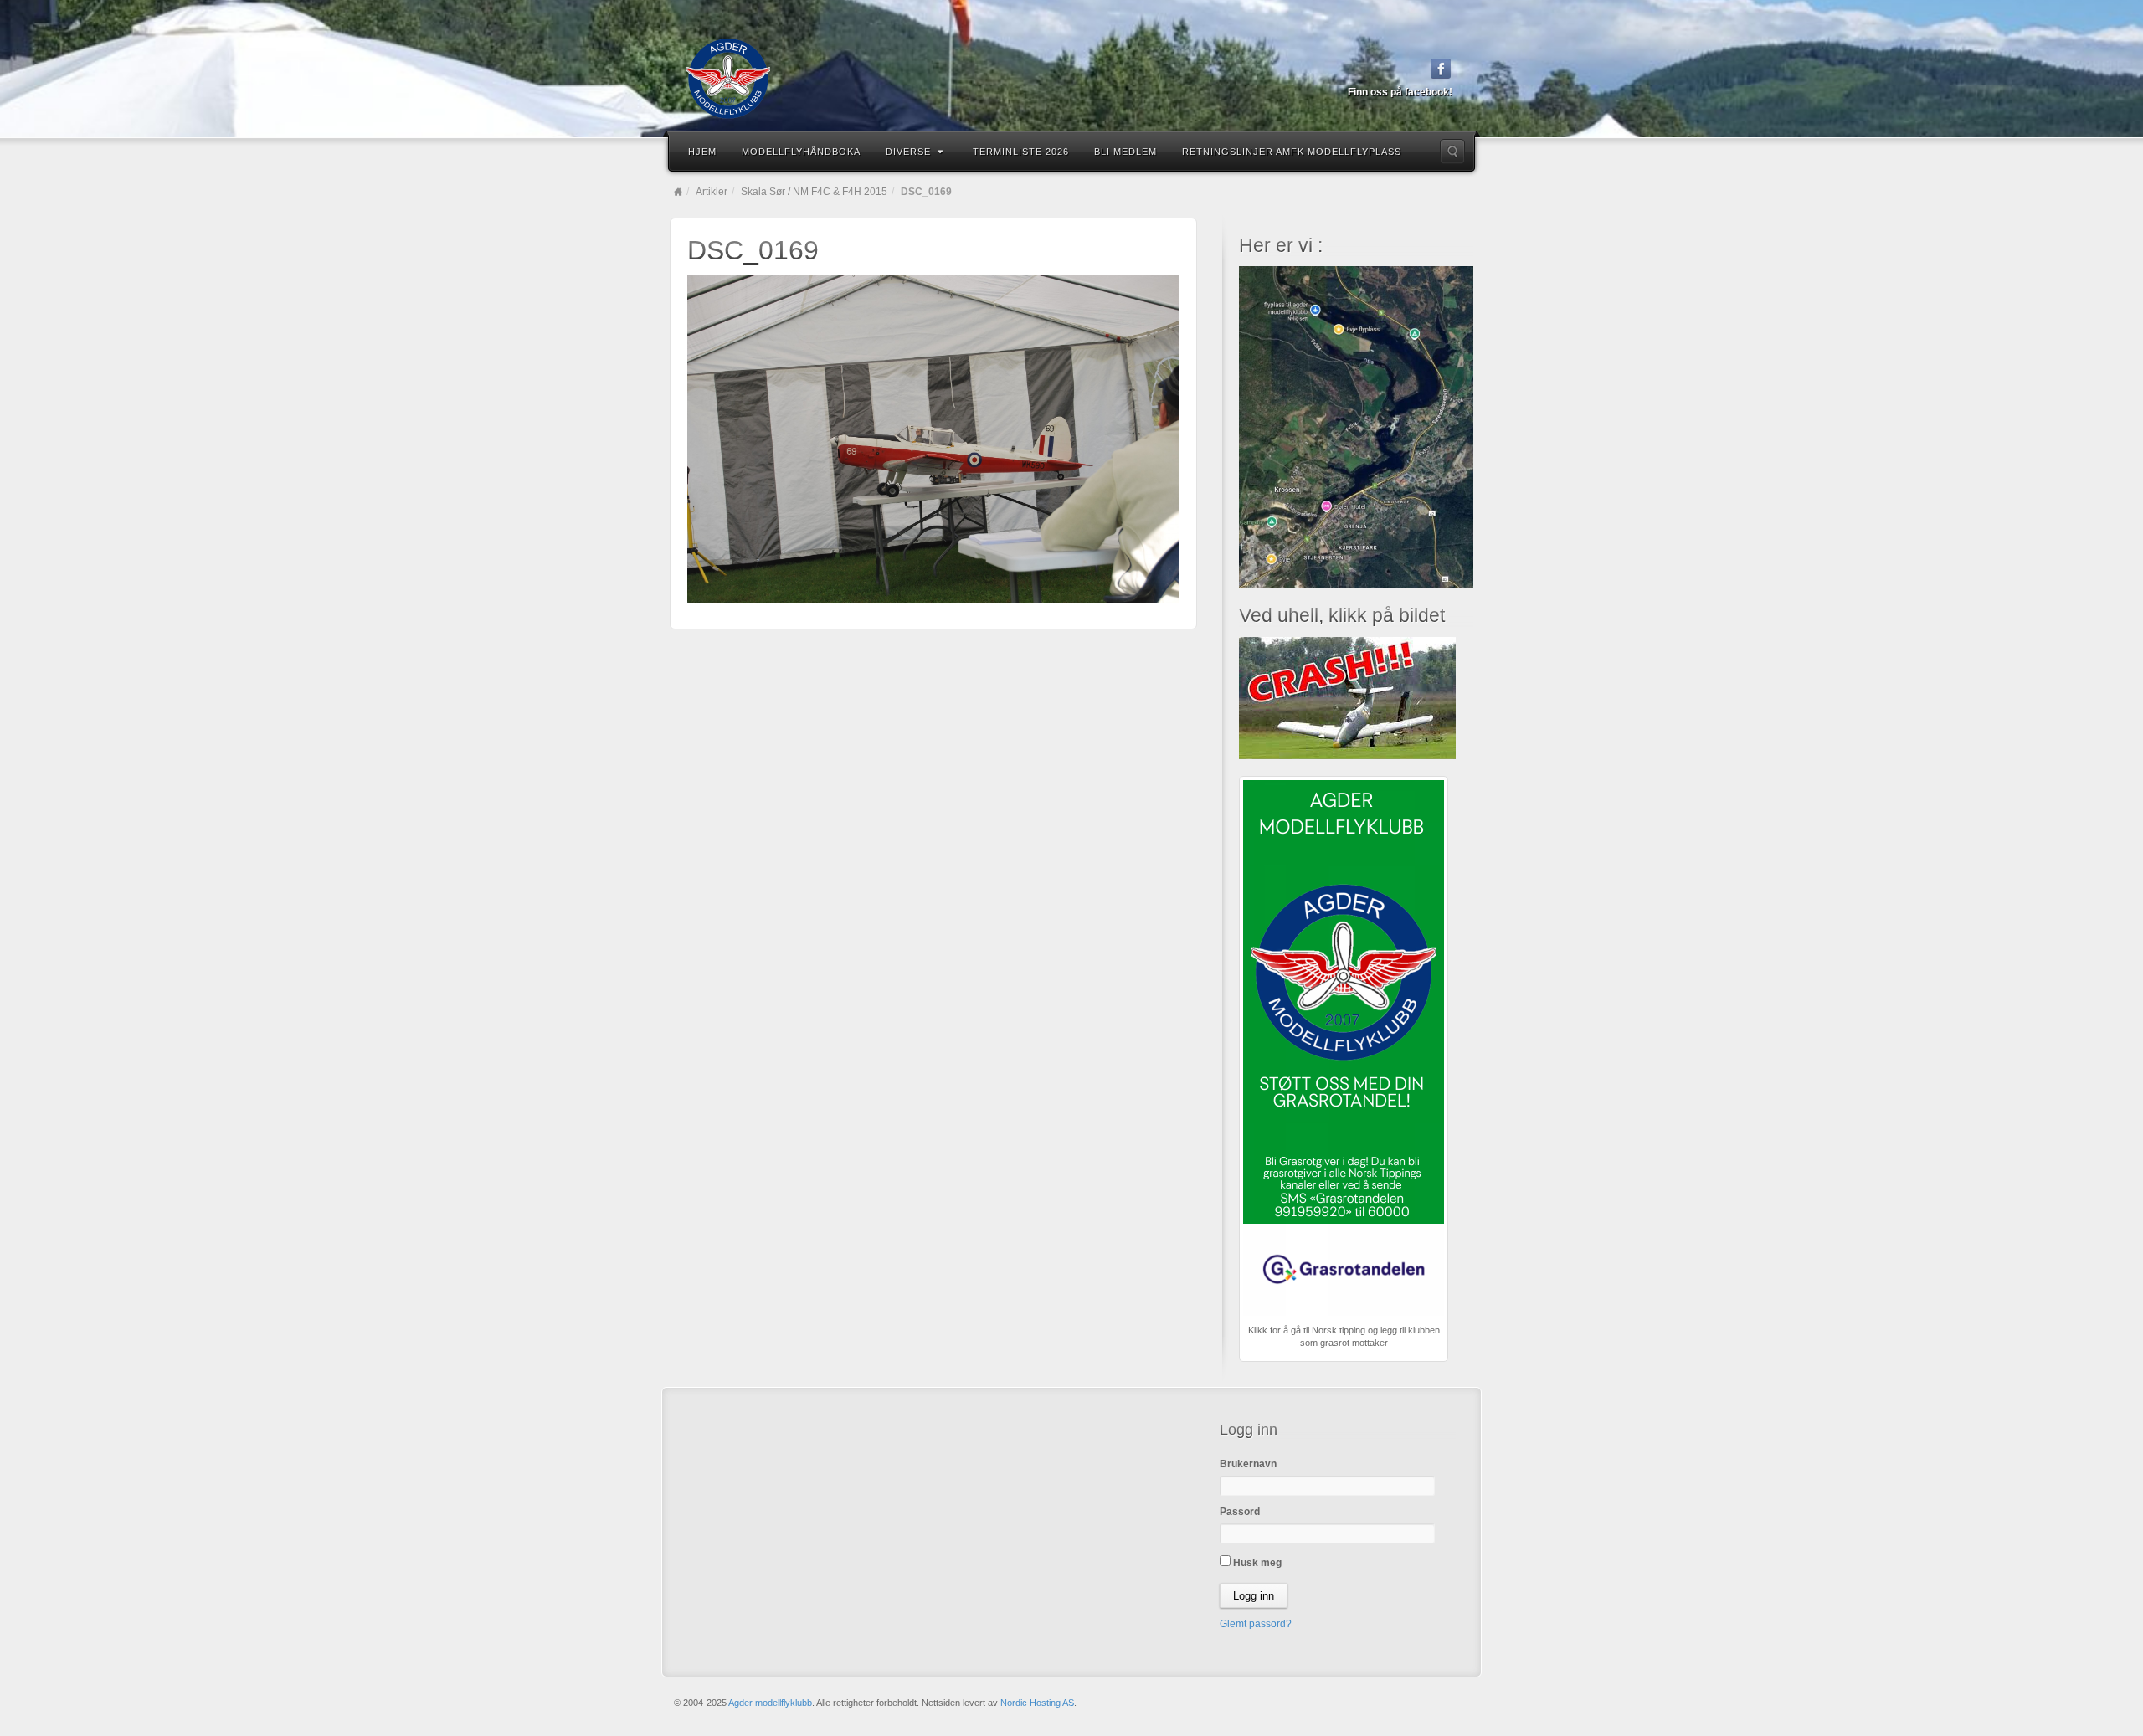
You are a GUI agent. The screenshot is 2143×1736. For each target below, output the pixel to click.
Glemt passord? (1256, 1624)
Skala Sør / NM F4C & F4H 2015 (814, 192)
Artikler (712, 192)
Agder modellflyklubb (770, 1703)
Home (678, 192)
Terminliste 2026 (1021, 152)
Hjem (702, 152)
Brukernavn (1248, 1464)
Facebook (1441, 69)
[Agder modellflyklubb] (1071, 79)
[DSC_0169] (933, 439)
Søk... (1452, 152)
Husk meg (1256, 1563)
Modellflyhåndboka (801, 152)
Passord (1240, 1512)
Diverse (908, 152)
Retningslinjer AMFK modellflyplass (1292, 152)
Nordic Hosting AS (1037, 1703)
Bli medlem (1125, 152)
